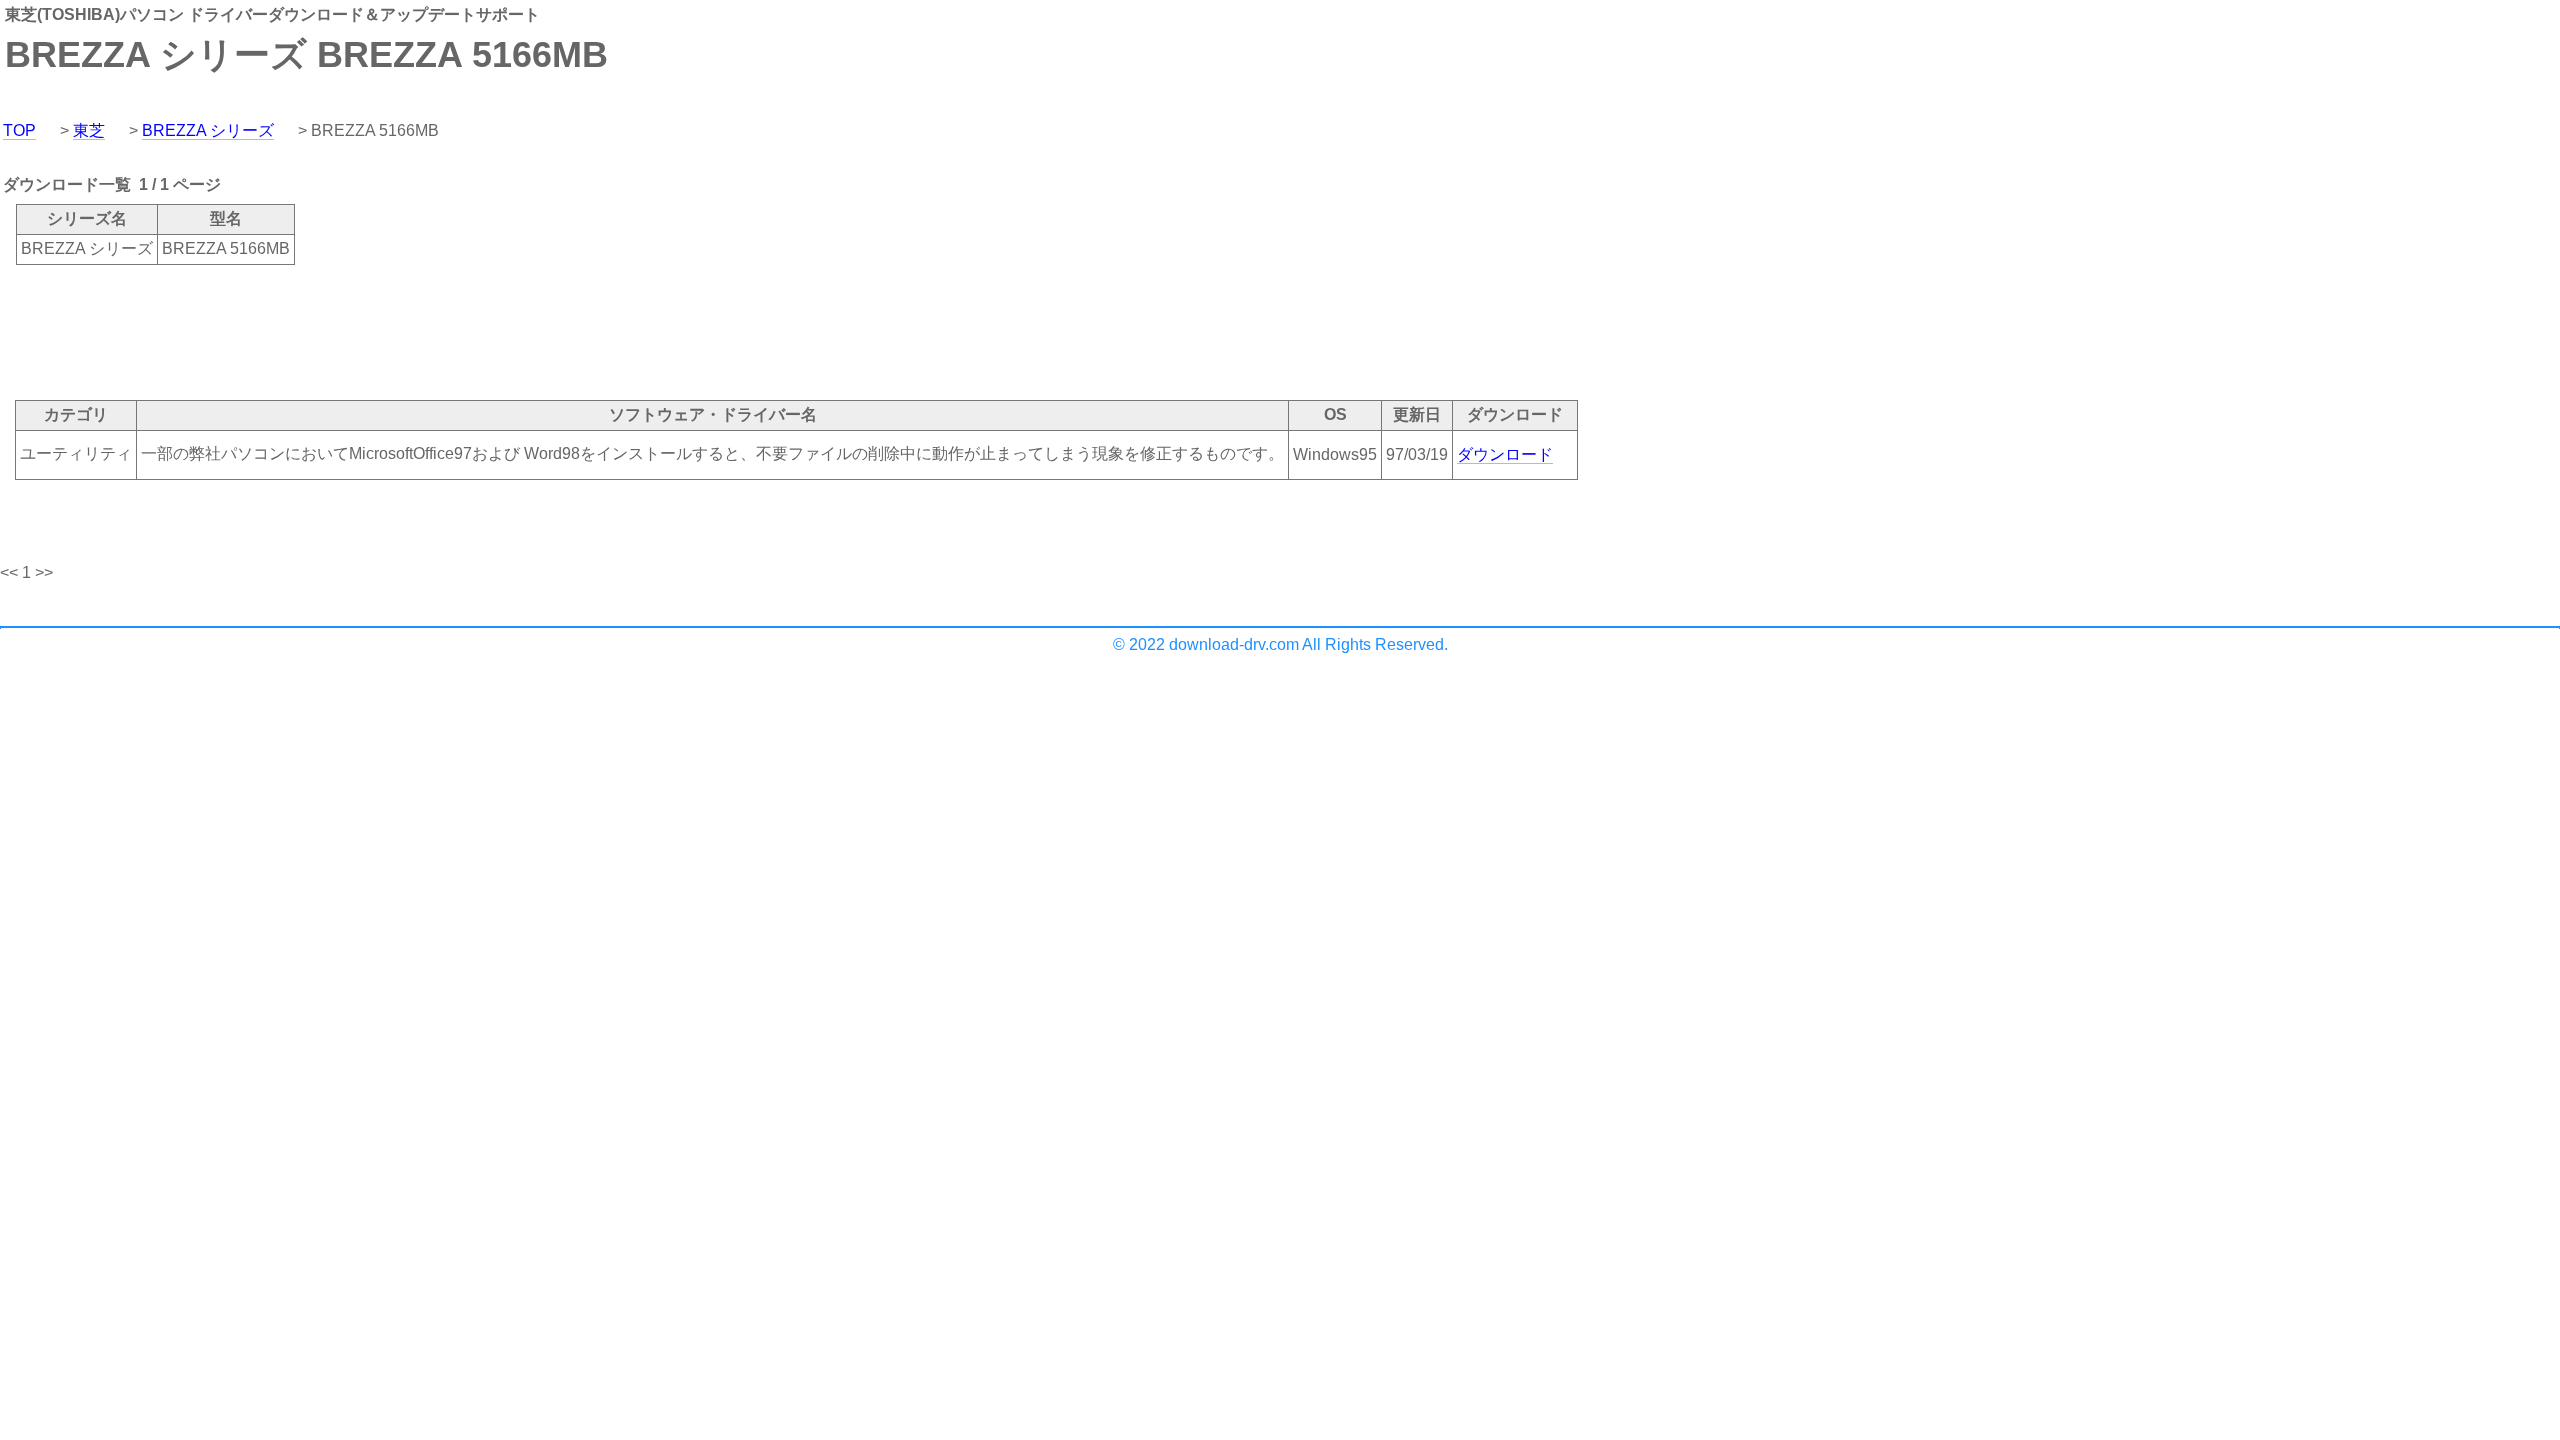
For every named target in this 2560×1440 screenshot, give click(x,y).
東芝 (89, 130)
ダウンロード (1505, 454)
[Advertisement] (364, 331)
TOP (19, 130)
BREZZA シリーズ (208, 130)
